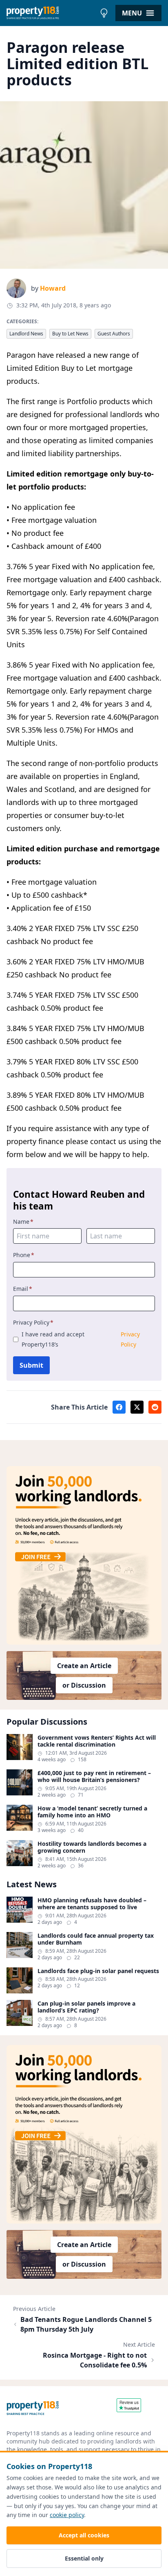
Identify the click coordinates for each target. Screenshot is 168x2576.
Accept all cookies (84, 2535)
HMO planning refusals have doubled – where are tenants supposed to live (92, 1904)
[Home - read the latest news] (51, 13)
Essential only (84, 2558)
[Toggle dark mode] (104, 13)
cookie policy (67, 2515)
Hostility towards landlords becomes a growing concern (92, 1847)
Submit (31, 1365)
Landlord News (26, 334)
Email (23, 1289)
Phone (24, 1255)
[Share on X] (137, 1407)
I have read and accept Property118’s (81, 1339)
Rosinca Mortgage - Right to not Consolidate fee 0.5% (95, 2360)
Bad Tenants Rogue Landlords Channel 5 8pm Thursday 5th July (86, 2324)
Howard (53, 288)
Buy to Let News (70, 334)
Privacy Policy (33, 1322)
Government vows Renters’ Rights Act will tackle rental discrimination (97, 1741)
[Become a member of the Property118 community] (84, 1555)
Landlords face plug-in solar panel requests (98, 1971)
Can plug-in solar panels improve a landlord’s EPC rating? (86, 2007)
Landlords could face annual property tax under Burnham (96, 1939)
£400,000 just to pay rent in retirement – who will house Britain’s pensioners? (94, 1776)
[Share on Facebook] (119, 1407)
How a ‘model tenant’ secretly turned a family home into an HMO (92, 1812)
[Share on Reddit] (155, 1407)
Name (23, 1222)
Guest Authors (114, 334)
